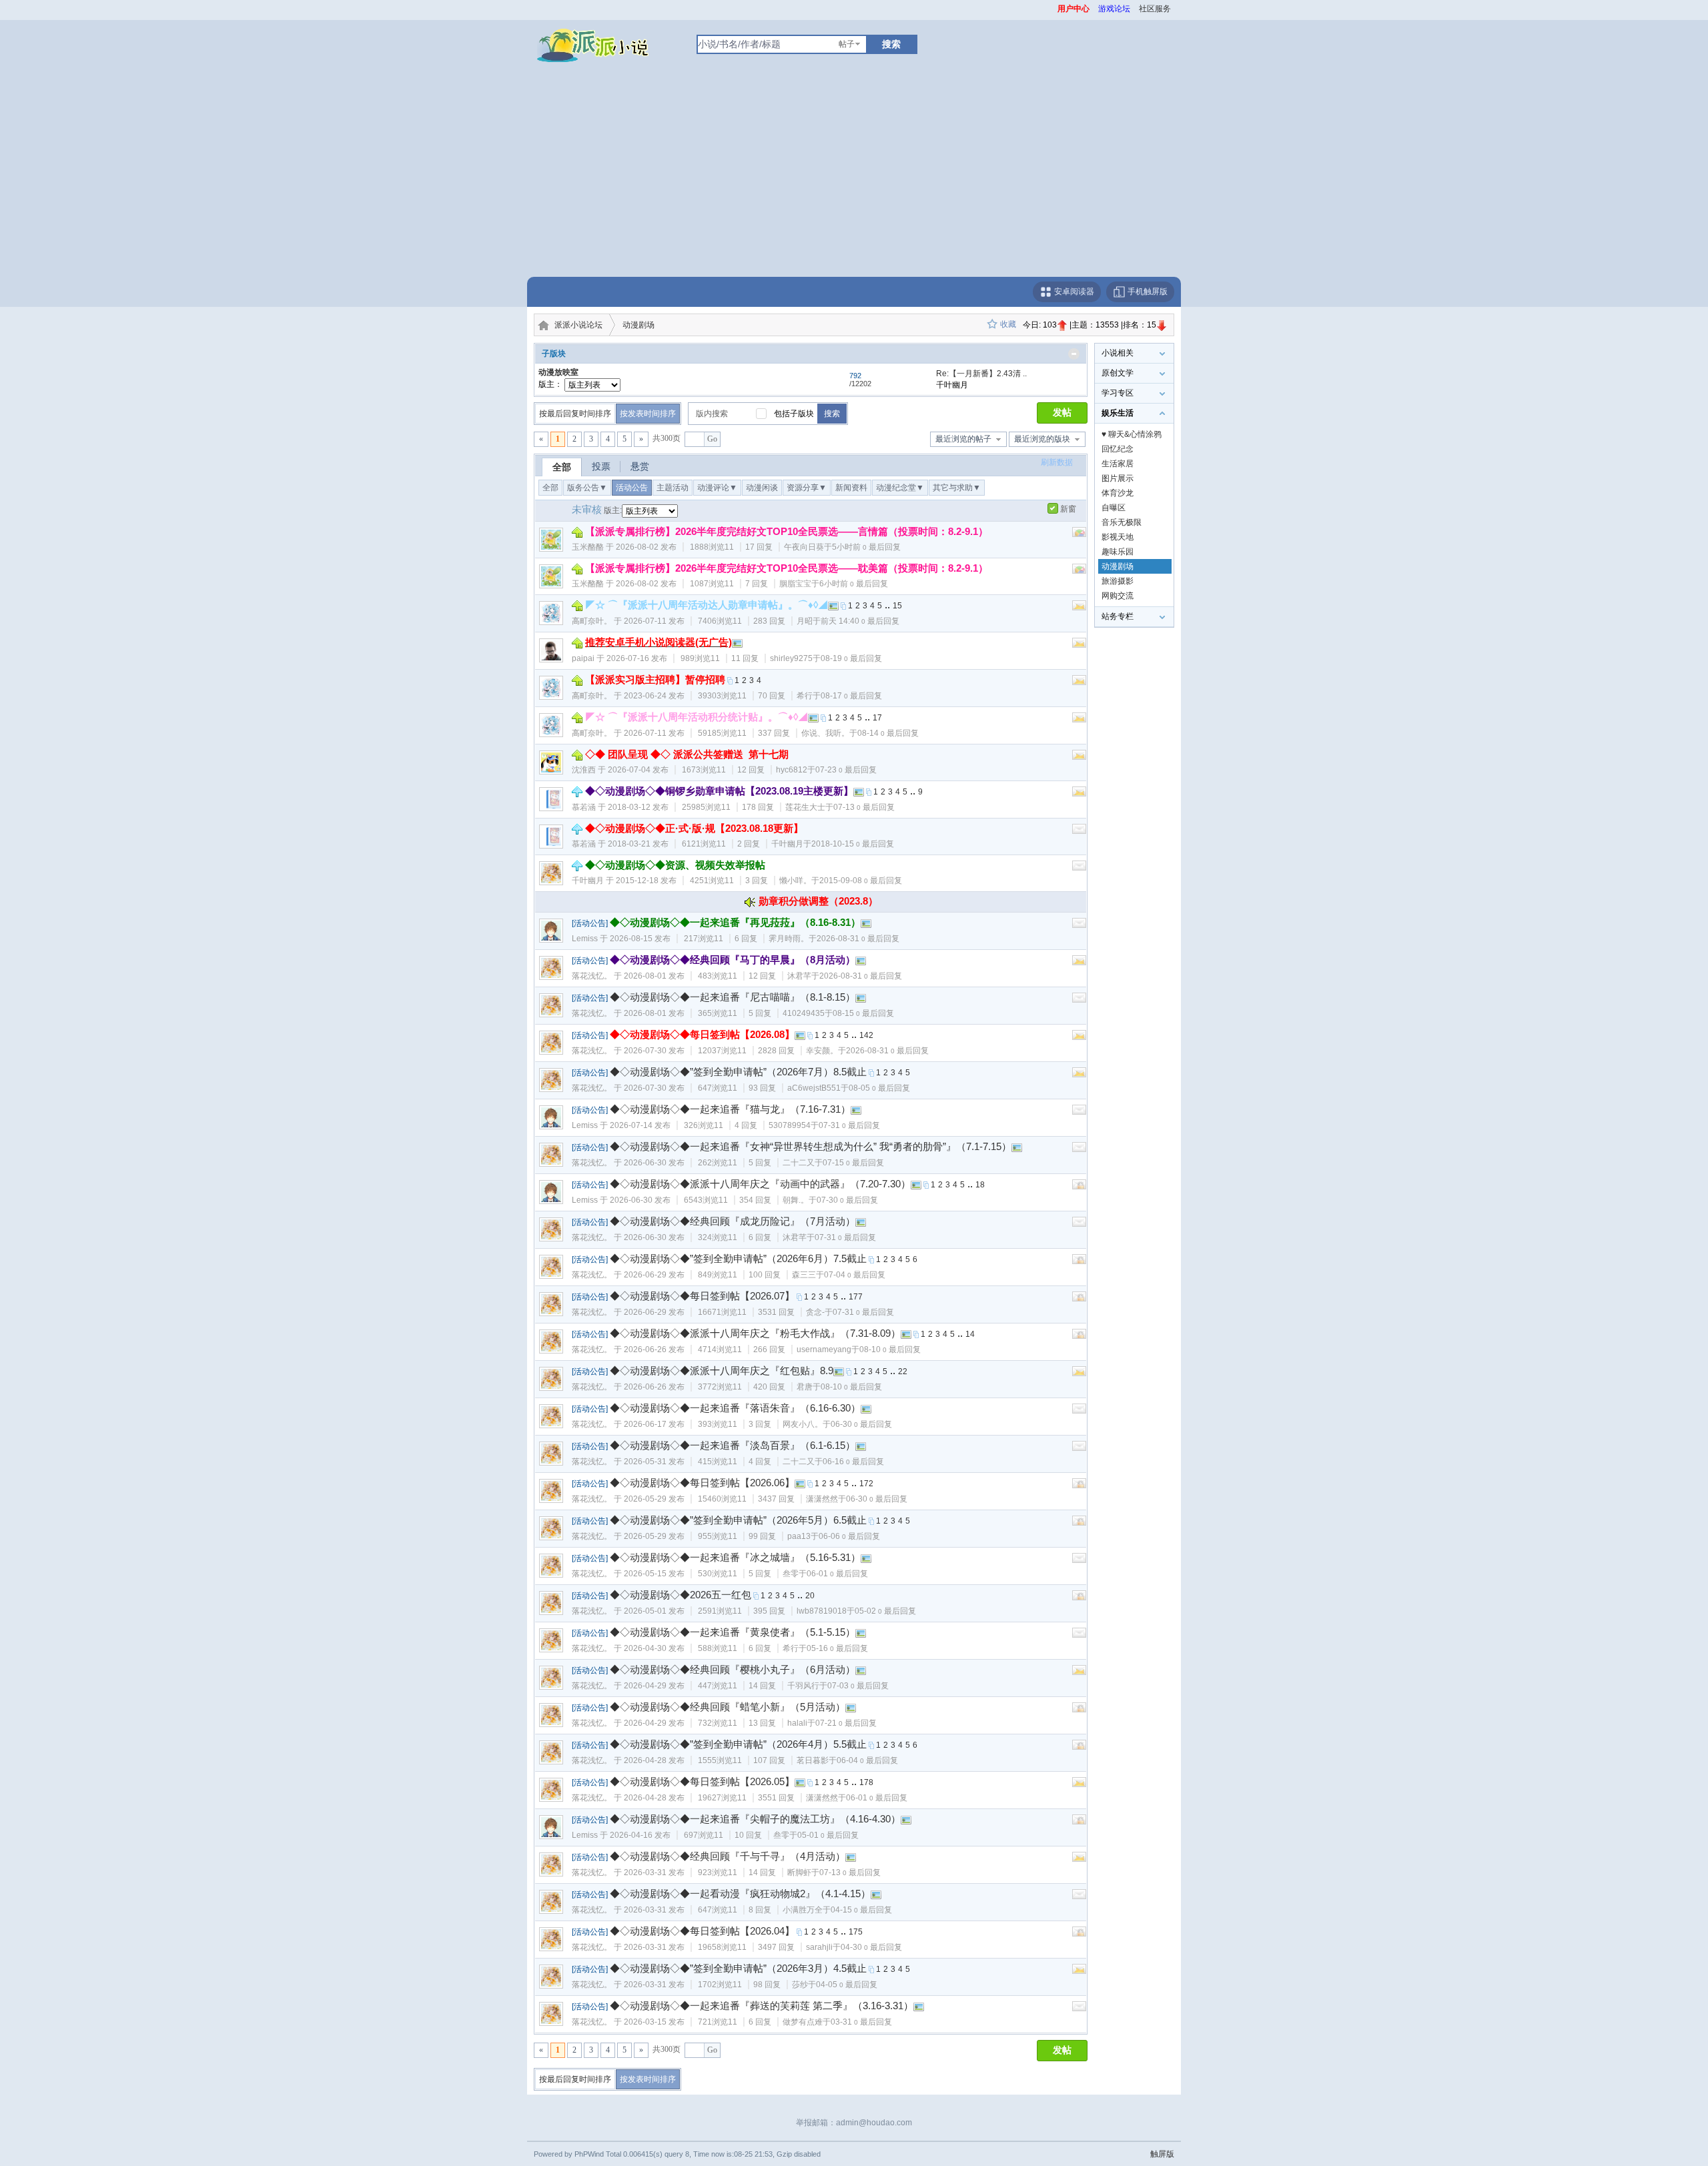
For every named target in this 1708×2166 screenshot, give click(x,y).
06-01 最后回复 (837, 1574)
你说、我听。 (825, 733)
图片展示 (1118, 478)
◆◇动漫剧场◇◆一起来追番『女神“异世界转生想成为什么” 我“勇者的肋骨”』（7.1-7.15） (811, 1146)
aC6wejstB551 (814, 1088)
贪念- (815, 1312)
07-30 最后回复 (847, 1200)
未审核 (587, 509)
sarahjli (819, 1947)
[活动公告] (590, 923)
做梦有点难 (803, 2022)
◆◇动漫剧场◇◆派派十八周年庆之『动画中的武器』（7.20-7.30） (760, 1184)
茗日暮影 (813, 1760)
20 (810, 1596)
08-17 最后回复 (851, 696)
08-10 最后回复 (890, 1349)
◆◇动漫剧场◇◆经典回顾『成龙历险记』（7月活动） (733, 1221)
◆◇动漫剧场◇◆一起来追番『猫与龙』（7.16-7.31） (730, 1109)
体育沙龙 (1118, 493)
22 (903, 1372)
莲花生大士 (805, 807)
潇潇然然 (822, 1499)
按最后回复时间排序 (575, 414)
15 (897, 606)
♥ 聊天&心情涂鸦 (1132, 434)
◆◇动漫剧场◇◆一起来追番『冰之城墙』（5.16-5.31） (735, 1557)
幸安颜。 (822, 1051)
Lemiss (585, 939)
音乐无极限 (1122, 522)
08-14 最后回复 (888, 733)
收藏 (1008, 324)
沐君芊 (799, 976)
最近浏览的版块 (1042, 439)
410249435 (804, 1013)
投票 (601, 466)
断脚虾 (799, 1872)
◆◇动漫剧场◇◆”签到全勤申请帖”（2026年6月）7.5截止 (738, 1258)
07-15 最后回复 (853, 1163)
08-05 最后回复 (879, 1088)
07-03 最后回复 (858, 1686)
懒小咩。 (795, 881)
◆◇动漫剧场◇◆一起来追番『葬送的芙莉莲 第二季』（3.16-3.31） (762, 2006)
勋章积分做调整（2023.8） (818, 901)
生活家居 (1118, 464)
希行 (805, 696)
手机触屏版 (1147, 292)
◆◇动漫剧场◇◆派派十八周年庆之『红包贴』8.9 (722, 1371)
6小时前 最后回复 (854, 584)
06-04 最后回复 (867, 1760)
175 (856, 1932)
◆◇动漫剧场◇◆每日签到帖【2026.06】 (702, 1483)
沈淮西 (584, 770)
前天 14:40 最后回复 (860, 621)
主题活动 (673, 488)
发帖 (1062, 413)
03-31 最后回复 (861, 2022)
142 (866, 1035)
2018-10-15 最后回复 (853, 844)
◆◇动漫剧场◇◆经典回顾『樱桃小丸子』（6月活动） (733, 1669)
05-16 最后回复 (837, 1648)
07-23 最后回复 (846, 770)
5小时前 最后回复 (866, 547)
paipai (583, 658)
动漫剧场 (638, 325)
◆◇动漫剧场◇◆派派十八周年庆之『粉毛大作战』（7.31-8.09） (755, 1333)
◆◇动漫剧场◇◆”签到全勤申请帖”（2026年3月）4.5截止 (738, 1968)
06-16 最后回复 (853, 1462)
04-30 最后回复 (871, 1947)
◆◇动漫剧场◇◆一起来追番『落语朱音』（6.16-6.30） (735, 1408)
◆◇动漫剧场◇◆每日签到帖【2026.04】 (702, 1931)
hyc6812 (792, 770)
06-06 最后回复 (849, 1536)
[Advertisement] (854, 177)
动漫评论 (717, 488)
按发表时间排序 (648, 414)
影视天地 (1118, 537)
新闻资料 (851, 488)
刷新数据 (1057, 462)
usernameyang (824, 1349)
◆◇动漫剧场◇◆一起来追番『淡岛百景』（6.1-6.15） (733, 1445)
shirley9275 (791, 658)
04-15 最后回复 (861, 1910)
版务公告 (587, 488)
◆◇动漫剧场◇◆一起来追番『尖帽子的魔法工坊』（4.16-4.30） (755, 1819)
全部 (562, 467)
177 (856, 1297)
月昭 (805, 621)
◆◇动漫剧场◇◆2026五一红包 (681, 1595)
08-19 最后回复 (851, 658)
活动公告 (632, 488)
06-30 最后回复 (861, 1424)
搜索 (891, 44)
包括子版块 (794, 414)
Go (712, 439)
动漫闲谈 (762, 488)
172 (866, 1484)
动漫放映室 (558, 372)
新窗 (1068, 509)
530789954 (790, 1125)
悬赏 (640, 466)
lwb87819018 (822, 1611)
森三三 (804, 1275)
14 (970, 1334)
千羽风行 (803, 1686)
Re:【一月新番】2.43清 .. (981, 374)
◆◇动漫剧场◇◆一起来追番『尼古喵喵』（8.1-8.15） (733, 997)
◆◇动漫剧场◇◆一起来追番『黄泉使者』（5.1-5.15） (733, 1632)
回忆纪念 (1118, 449)
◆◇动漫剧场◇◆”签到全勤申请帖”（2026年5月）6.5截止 (738, 1520)
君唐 (805, 1387)
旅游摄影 (1118, 581)
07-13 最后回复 (864, 807)
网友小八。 (803, 1424)
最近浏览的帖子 (963, 439)
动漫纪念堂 (900, 488)
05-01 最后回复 (828, 1835)
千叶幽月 (787, 844)
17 (877, 718)
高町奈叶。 (592, 621)
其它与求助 (957, 488)
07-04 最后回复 (855, 1275)
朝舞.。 (796, 1200)
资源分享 (807, 488)
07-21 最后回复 (846, 1723)
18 (980, 1185)
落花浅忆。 (592, 976)
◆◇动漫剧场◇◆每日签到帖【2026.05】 (702, 1781)
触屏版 (1162, 2154)
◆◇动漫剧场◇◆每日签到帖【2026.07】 (702, 1296)
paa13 (799, 1536)
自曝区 (1114, 508)
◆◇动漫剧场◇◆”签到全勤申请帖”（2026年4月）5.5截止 (738, 1744)
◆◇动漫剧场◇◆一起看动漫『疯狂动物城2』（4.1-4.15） (740, 1893)
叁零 (791, 1574)
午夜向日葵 (804, 547)
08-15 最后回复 (863, 1013)
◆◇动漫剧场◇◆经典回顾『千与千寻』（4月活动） (728, 1856)
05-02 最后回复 (885, 1611)
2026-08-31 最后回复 (858, 939)
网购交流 (1118, 596)
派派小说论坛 (578, 325)
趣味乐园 (1118, 552)
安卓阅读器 (1073, 292)
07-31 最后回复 (849, 1125)
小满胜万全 (803, 1910)
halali (797, 1723)
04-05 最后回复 (847, 1985)
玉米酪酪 (588, 547)
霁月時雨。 (789, 939)
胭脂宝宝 (795, 584)
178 (866, 1782)
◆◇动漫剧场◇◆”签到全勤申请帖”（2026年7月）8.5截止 (738, 1072)
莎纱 (800, 1985)
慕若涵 (584, 807)
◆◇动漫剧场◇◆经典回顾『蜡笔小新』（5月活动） (728, 1707)
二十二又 (799, 1163)
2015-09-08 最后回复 (861, 881)
